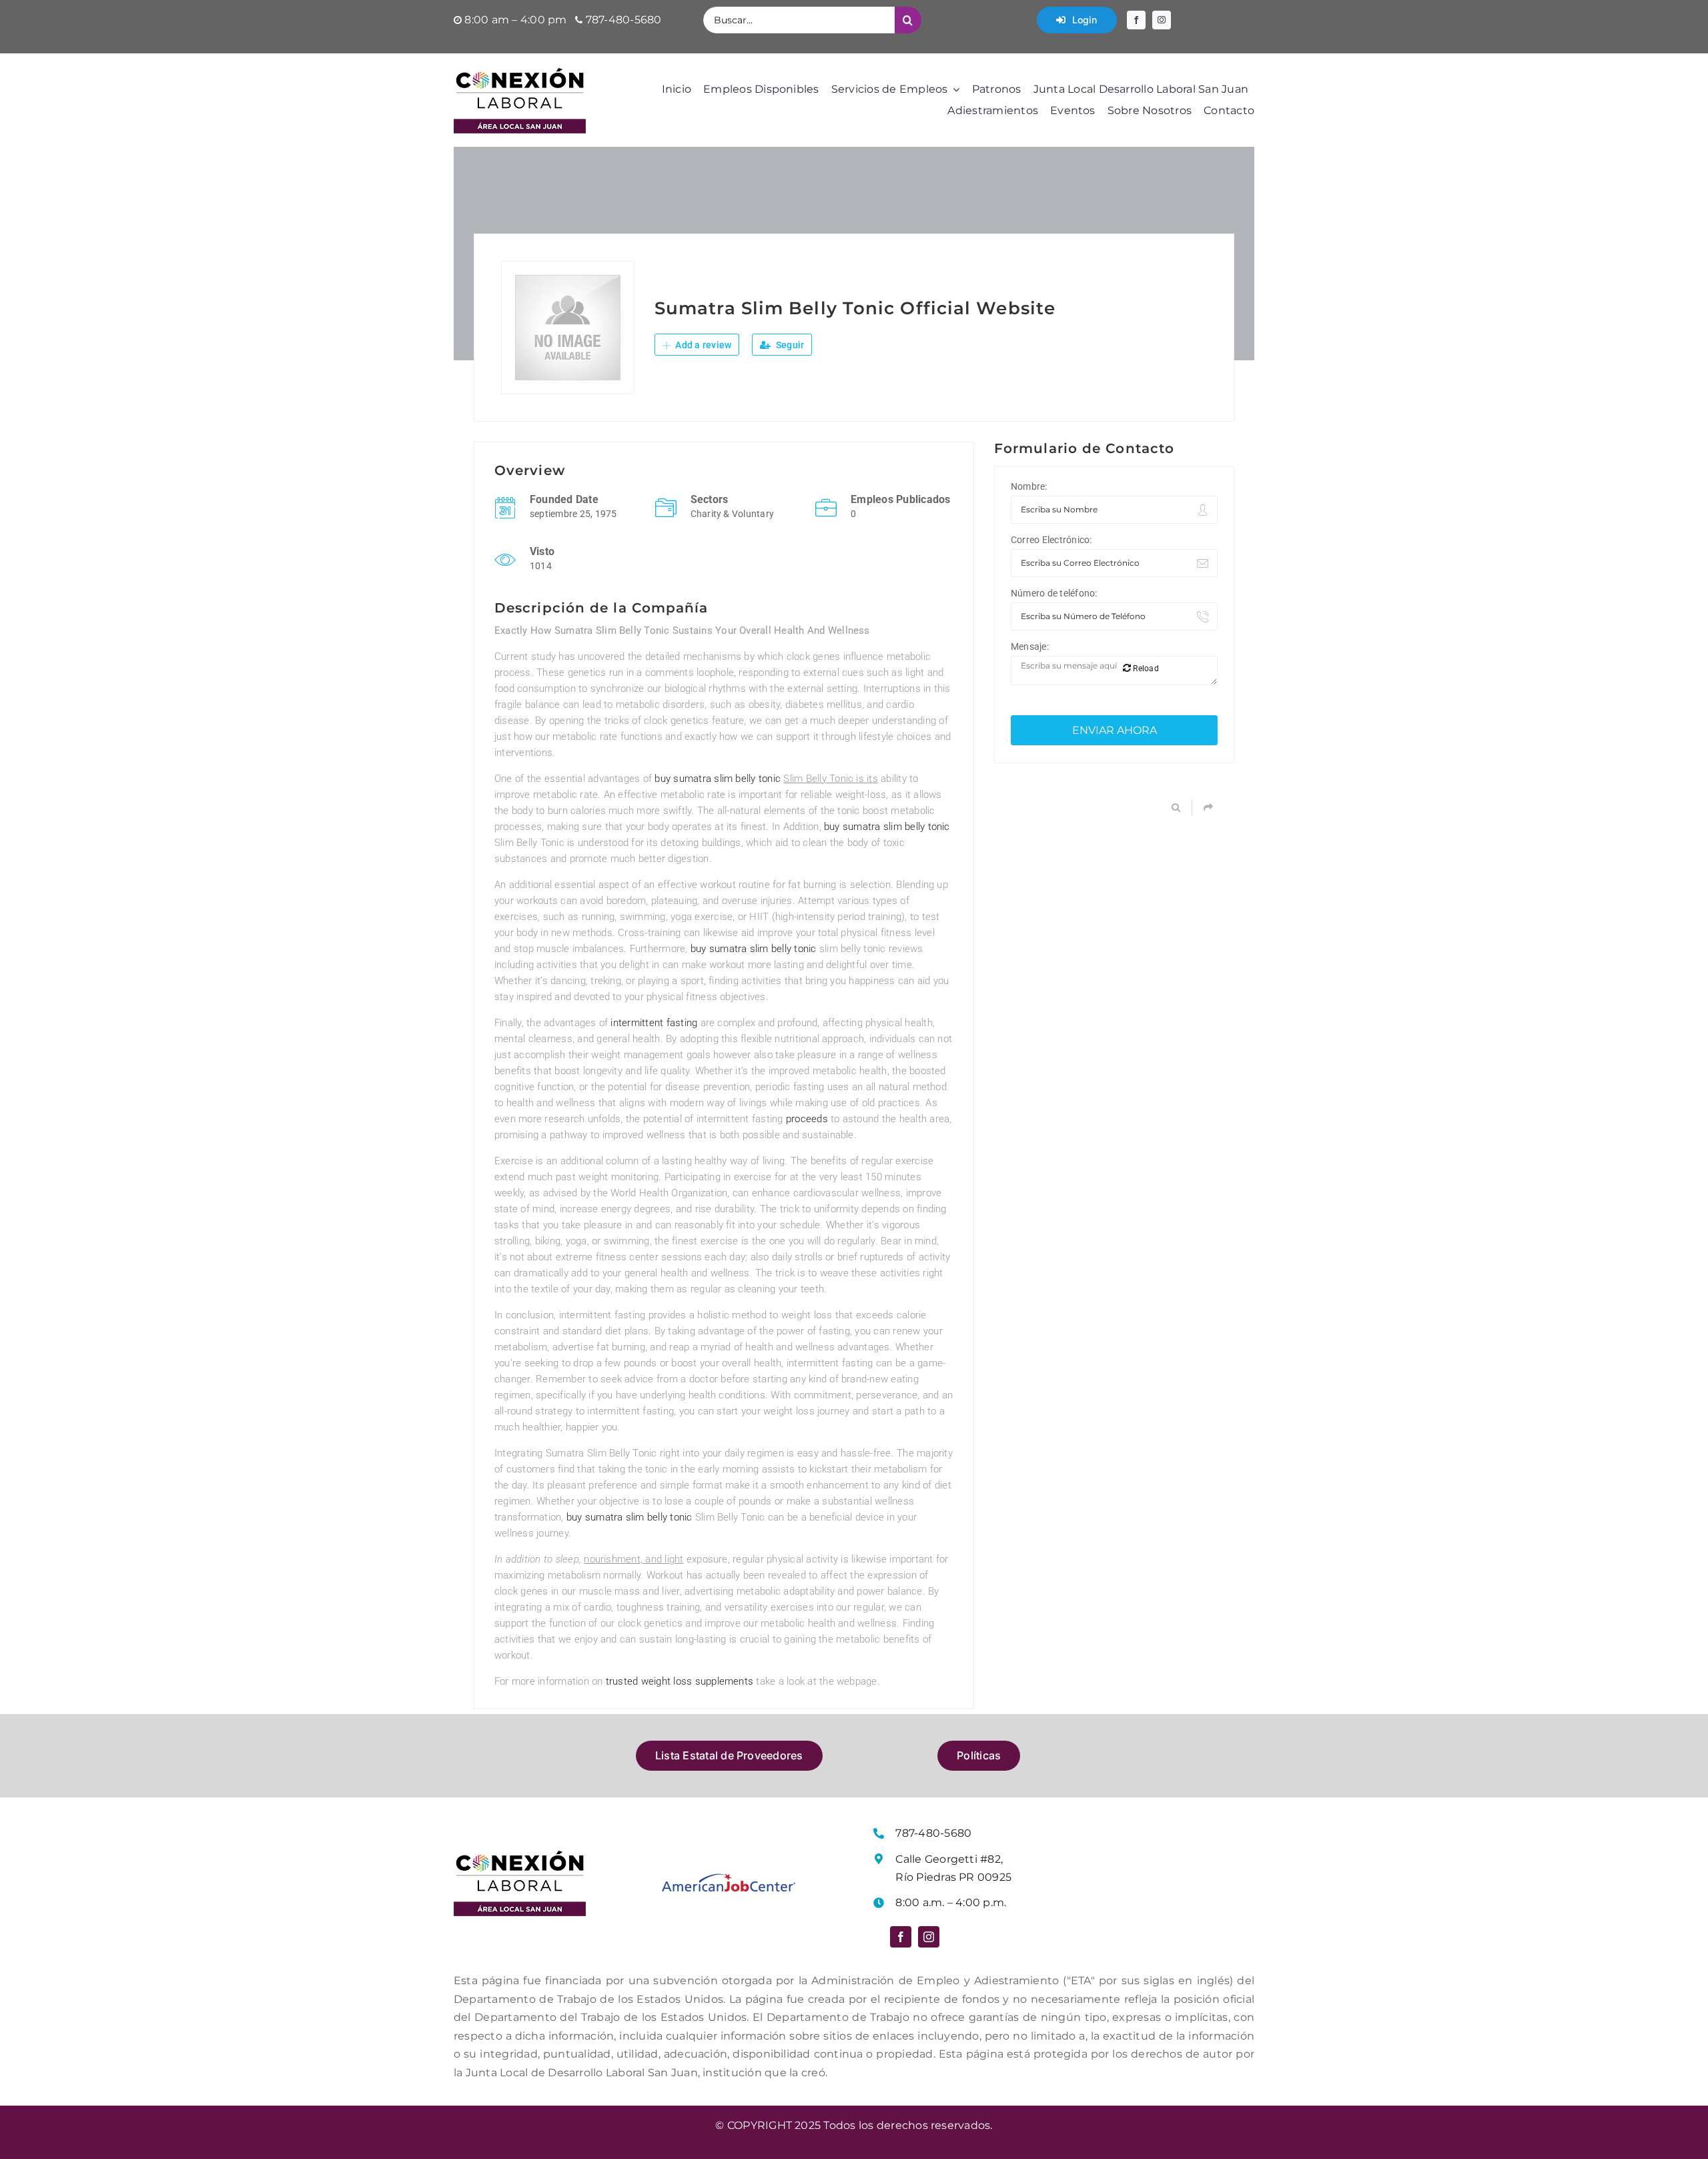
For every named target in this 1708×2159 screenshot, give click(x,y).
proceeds (807, 1119)
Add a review (702, 345)
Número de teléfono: (1054, 593)
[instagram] (1162, 20)
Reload (1145, 669)
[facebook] (1136, 20)
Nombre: (1029, 486)
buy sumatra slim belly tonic (718, 779)
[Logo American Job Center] (729, 1878)
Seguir (789, 345)
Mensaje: (1030, 646)
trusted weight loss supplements (680, 1681)
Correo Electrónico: (1051, 540)
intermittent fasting (654, 1023)
